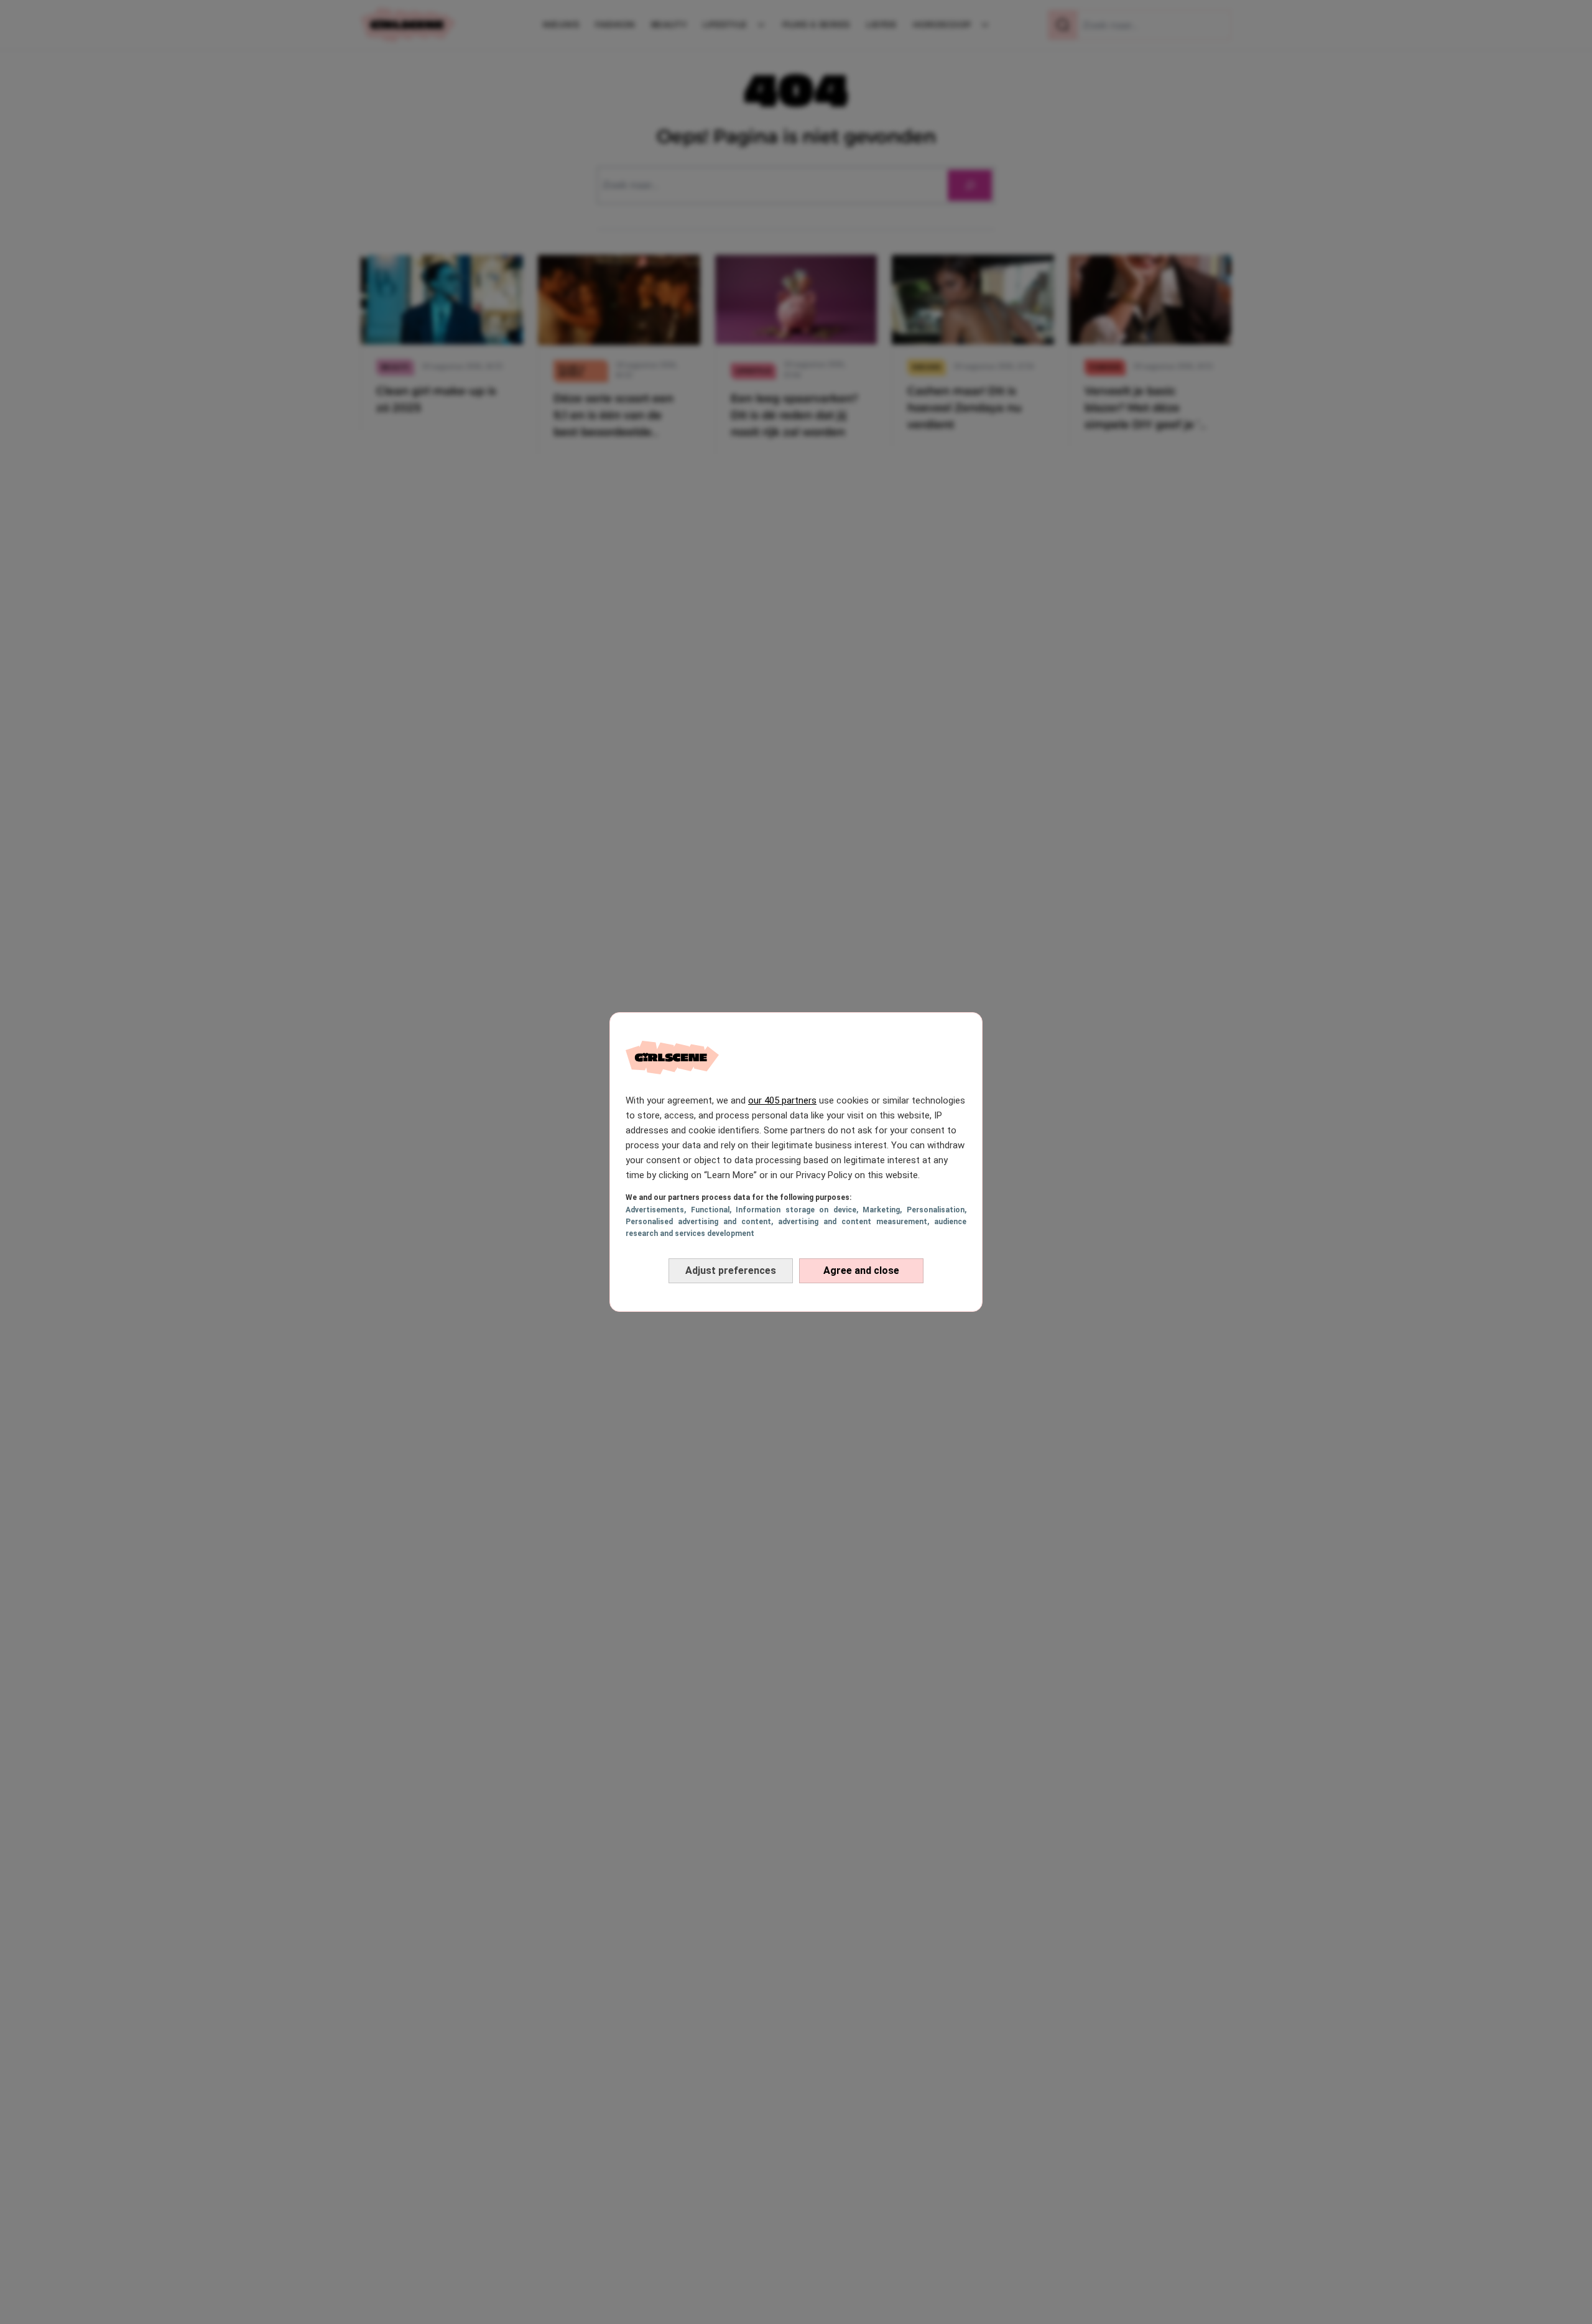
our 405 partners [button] (782, 1100)
